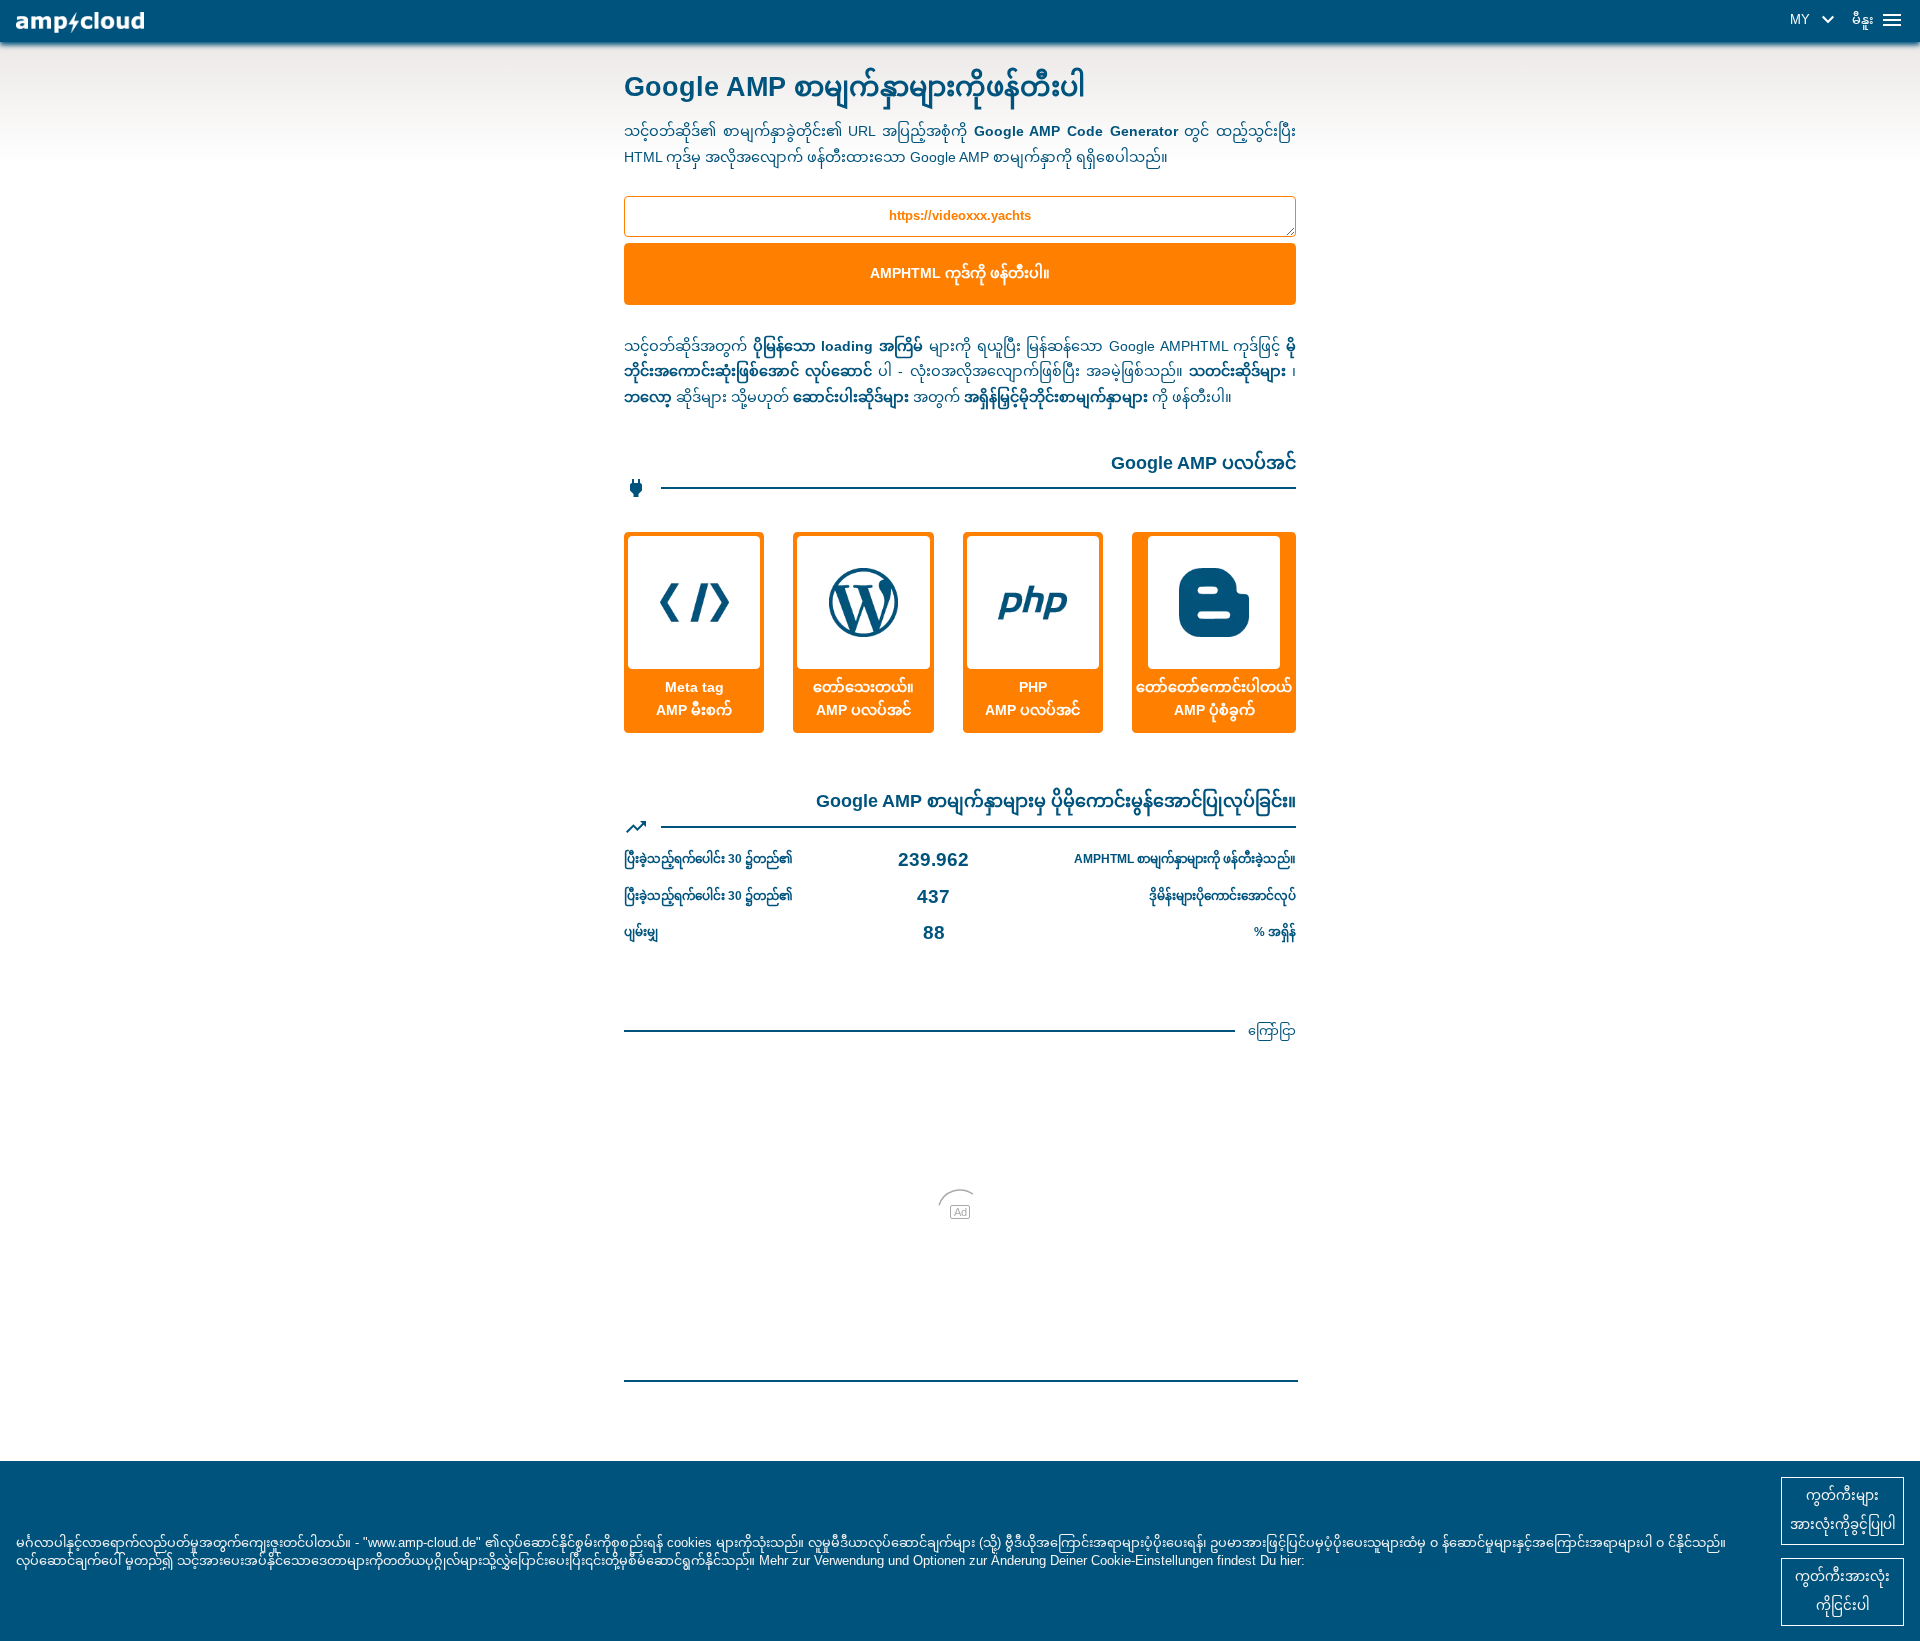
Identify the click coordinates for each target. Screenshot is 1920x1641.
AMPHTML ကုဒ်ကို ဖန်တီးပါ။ (960, 273)
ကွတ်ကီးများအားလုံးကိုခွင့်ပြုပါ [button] (1843, 1510)
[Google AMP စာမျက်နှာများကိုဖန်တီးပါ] (80, 22)
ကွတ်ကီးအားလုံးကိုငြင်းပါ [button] (1842, 1591)
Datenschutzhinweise (1374, 1560)
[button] (1815, 20)
